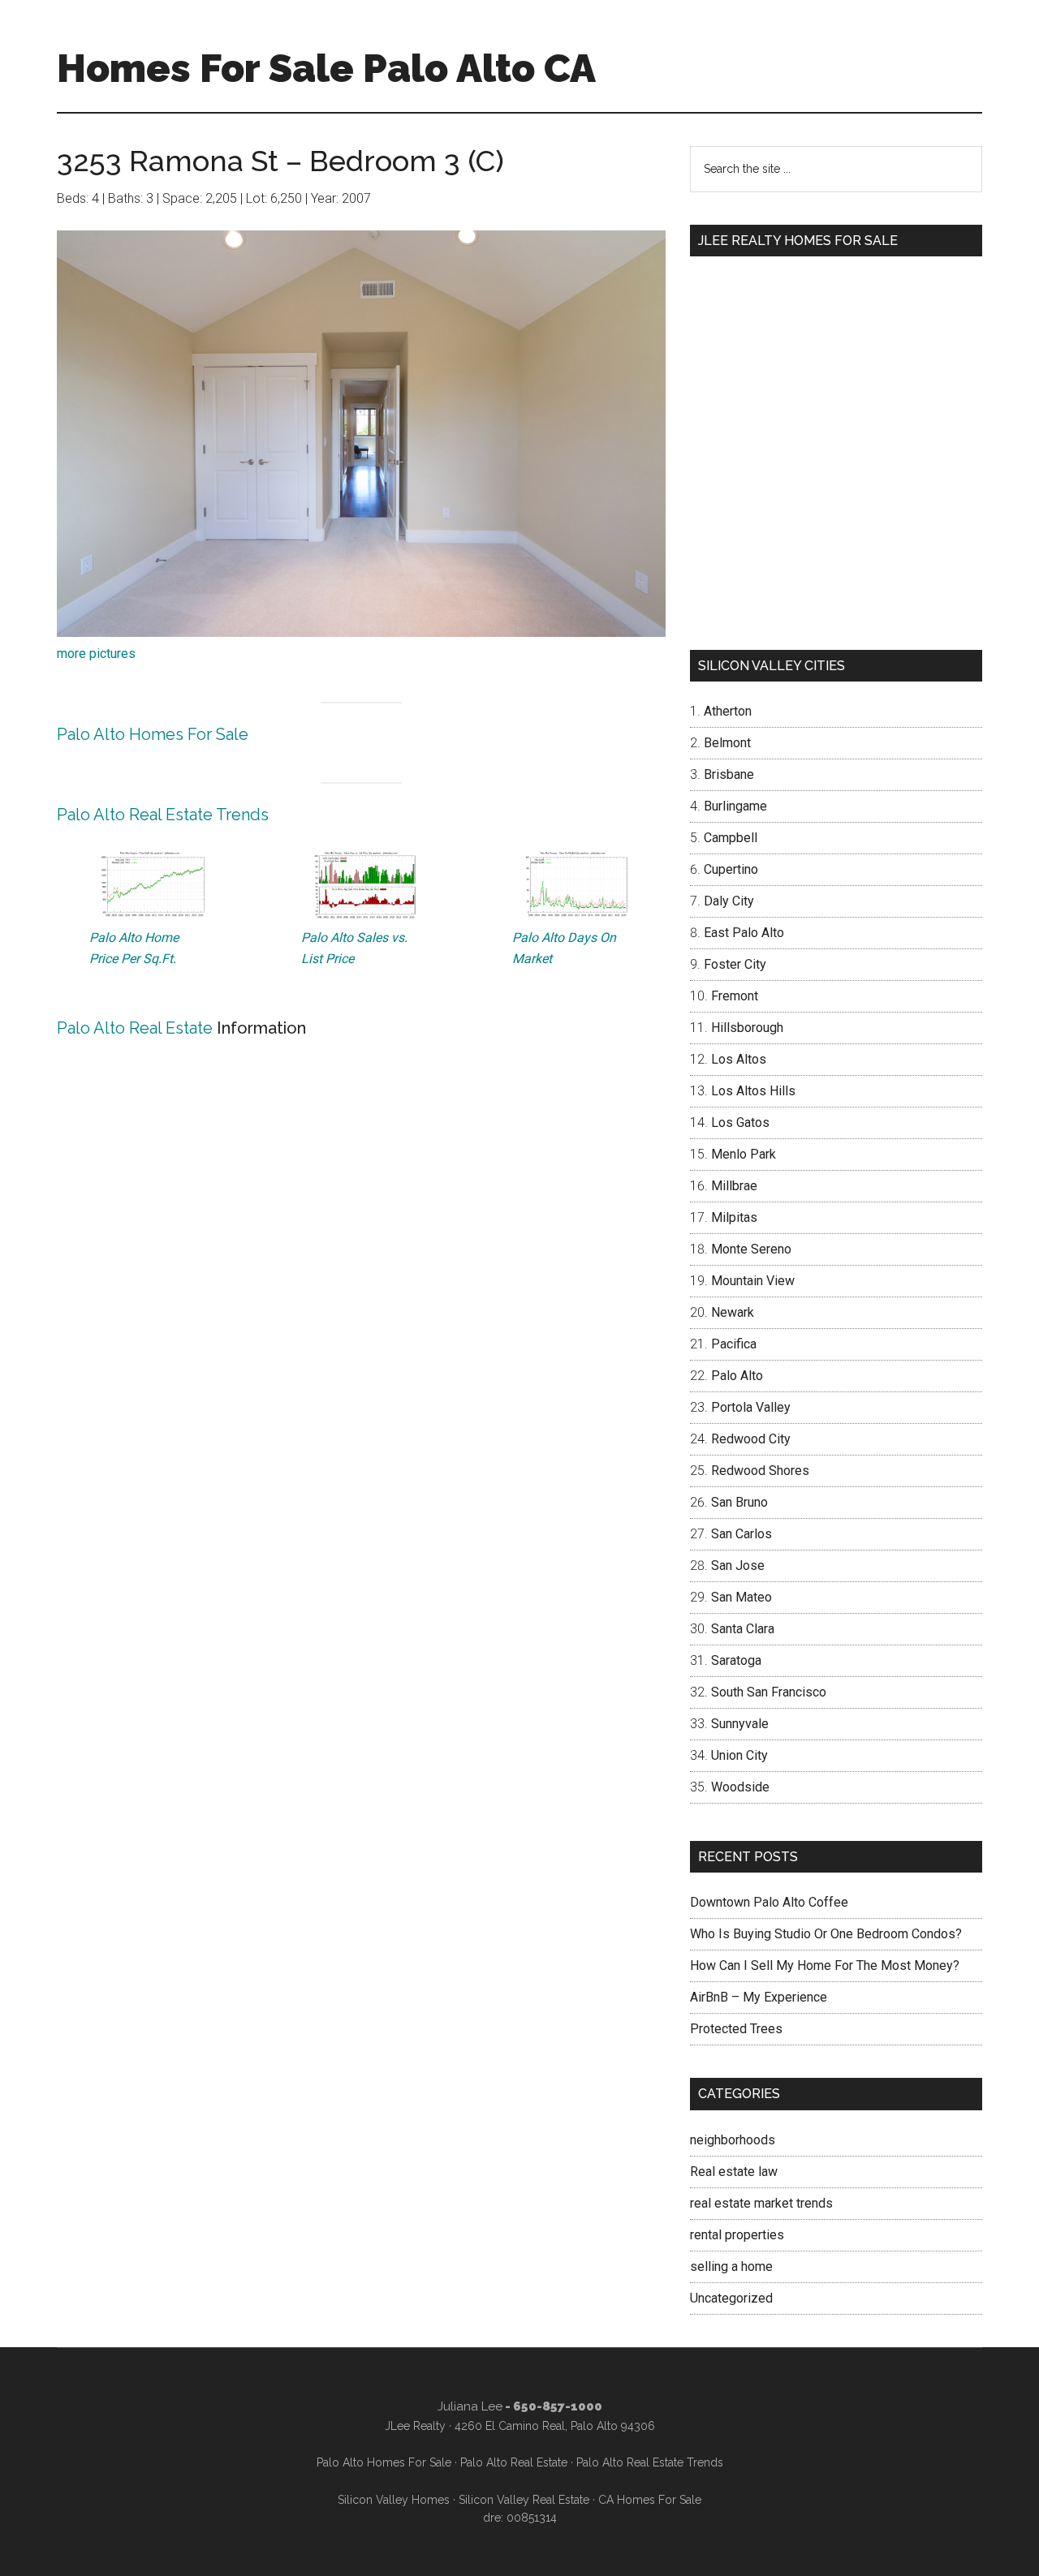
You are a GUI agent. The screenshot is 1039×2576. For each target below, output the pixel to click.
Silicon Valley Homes (394, 2500)
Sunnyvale (740, 1724)
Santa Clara (743, 1629)
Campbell (731, 838)
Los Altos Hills (753, 1091)
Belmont (727, 743)
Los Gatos (740, 1122)
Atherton (728, 711)
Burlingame (735, 806)
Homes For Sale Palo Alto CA (326, 68)
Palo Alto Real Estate (135, 1028)
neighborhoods (733, 2140)
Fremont (735, 996)
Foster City (735, 964)
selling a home (731, 2266)
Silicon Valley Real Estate (524, 2500)
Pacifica (734, 1344)
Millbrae (734, 1186)
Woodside (740, 1787)
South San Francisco (769, 1692)
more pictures (96, 654)
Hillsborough (747, 1028)
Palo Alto (737, 1376)
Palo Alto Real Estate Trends (163, 815)
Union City (739, 1755)
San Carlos (742, 1534)
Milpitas (734, 1217)
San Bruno (739, 1502)
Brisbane (729, 774)
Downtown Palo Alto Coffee (769, 1902)
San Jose (738, 1565)
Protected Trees (736, 2029)
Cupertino (731, 869)
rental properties (737, 2235)
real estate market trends (761, 2203)
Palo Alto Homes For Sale (153, 734)
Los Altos (739, 1059)
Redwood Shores (760, 1471)
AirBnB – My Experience (759, 1997)
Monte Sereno (751, 1249)
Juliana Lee (470, 2406)
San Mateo (742, 1597)
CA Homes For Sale (650, 2500)
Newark (733, 1312)
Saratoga (736, 1660)
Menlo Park (744, 1154)
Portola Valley (751, 1407)
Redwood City (751, 1439)
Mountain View (753, 1281)
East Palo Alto (744, 933)
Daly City (729, 901)
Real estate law (734, 2172)
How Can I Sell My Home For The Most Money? (825, 1965)
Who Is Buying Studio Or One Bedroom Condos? (826, 1934)
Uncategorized (731, 2298)
